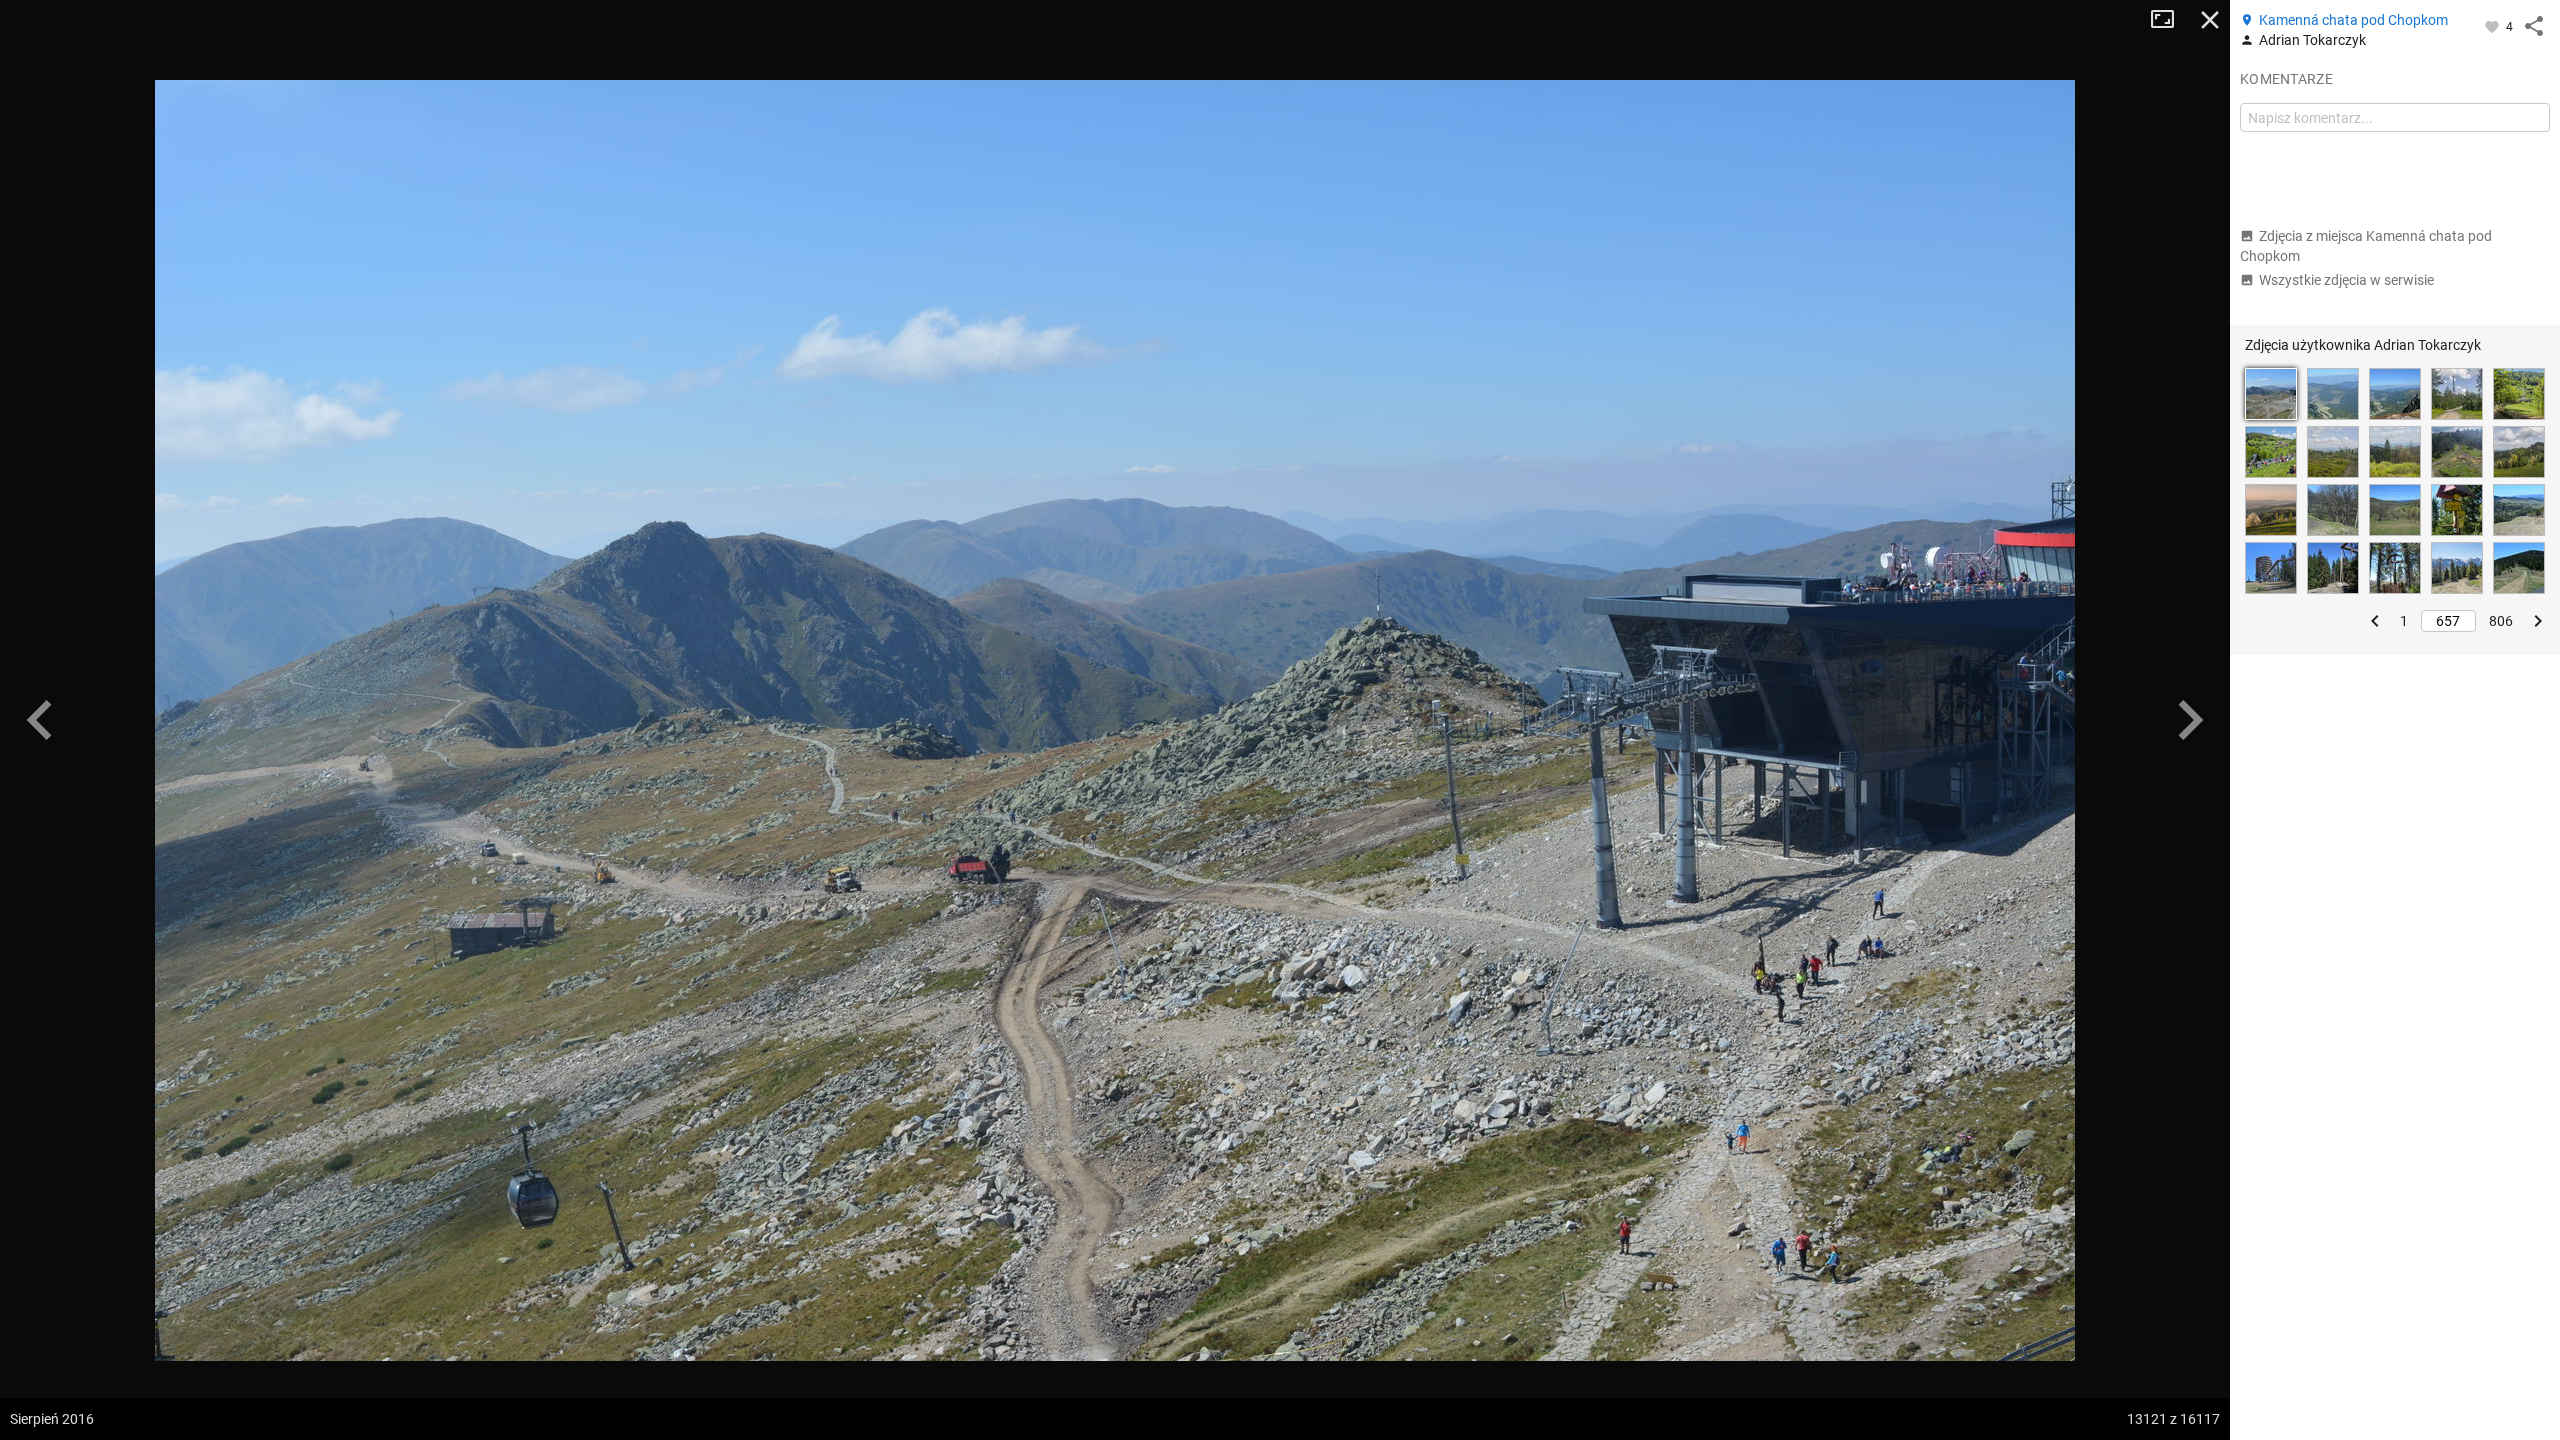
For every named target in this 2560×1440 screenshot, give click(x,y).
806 (2501, 621)
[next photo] (2190, 720)
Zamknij (2210, 20)
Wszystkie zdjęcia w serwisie (2346, 280)
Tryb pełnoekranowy (2170, 20)
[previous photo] (40, 720)
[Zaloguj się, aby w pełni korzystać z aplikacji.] (2493, 26)
